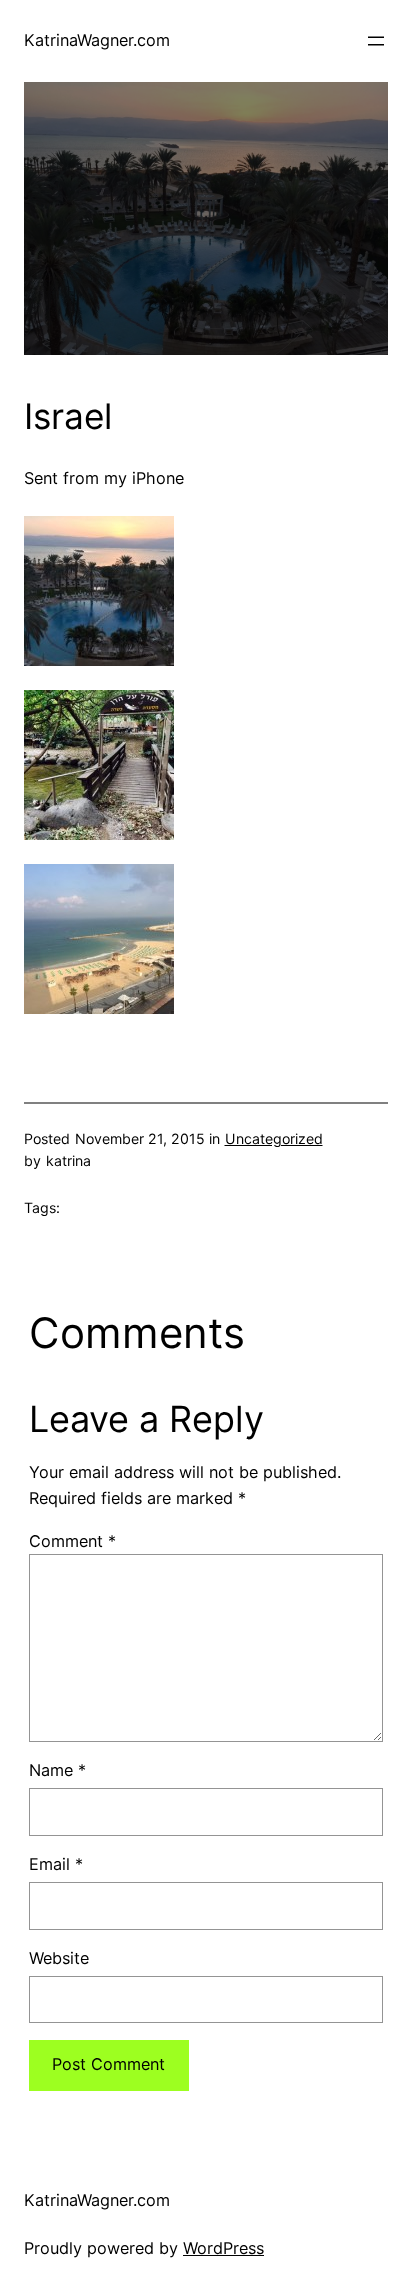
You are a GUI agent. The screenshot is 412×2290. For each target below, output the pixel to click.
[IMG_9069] (99, 1008)
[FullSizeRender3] (99, 834)
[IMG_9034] (99, 660)
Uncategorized (274, 1138)
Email (56, 1864)
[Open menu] (376, 41)
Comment (72, 1541)
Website (59, 1958)
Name (57, 1770)
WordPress (223, 2248)
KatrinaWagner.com (97, 40)
